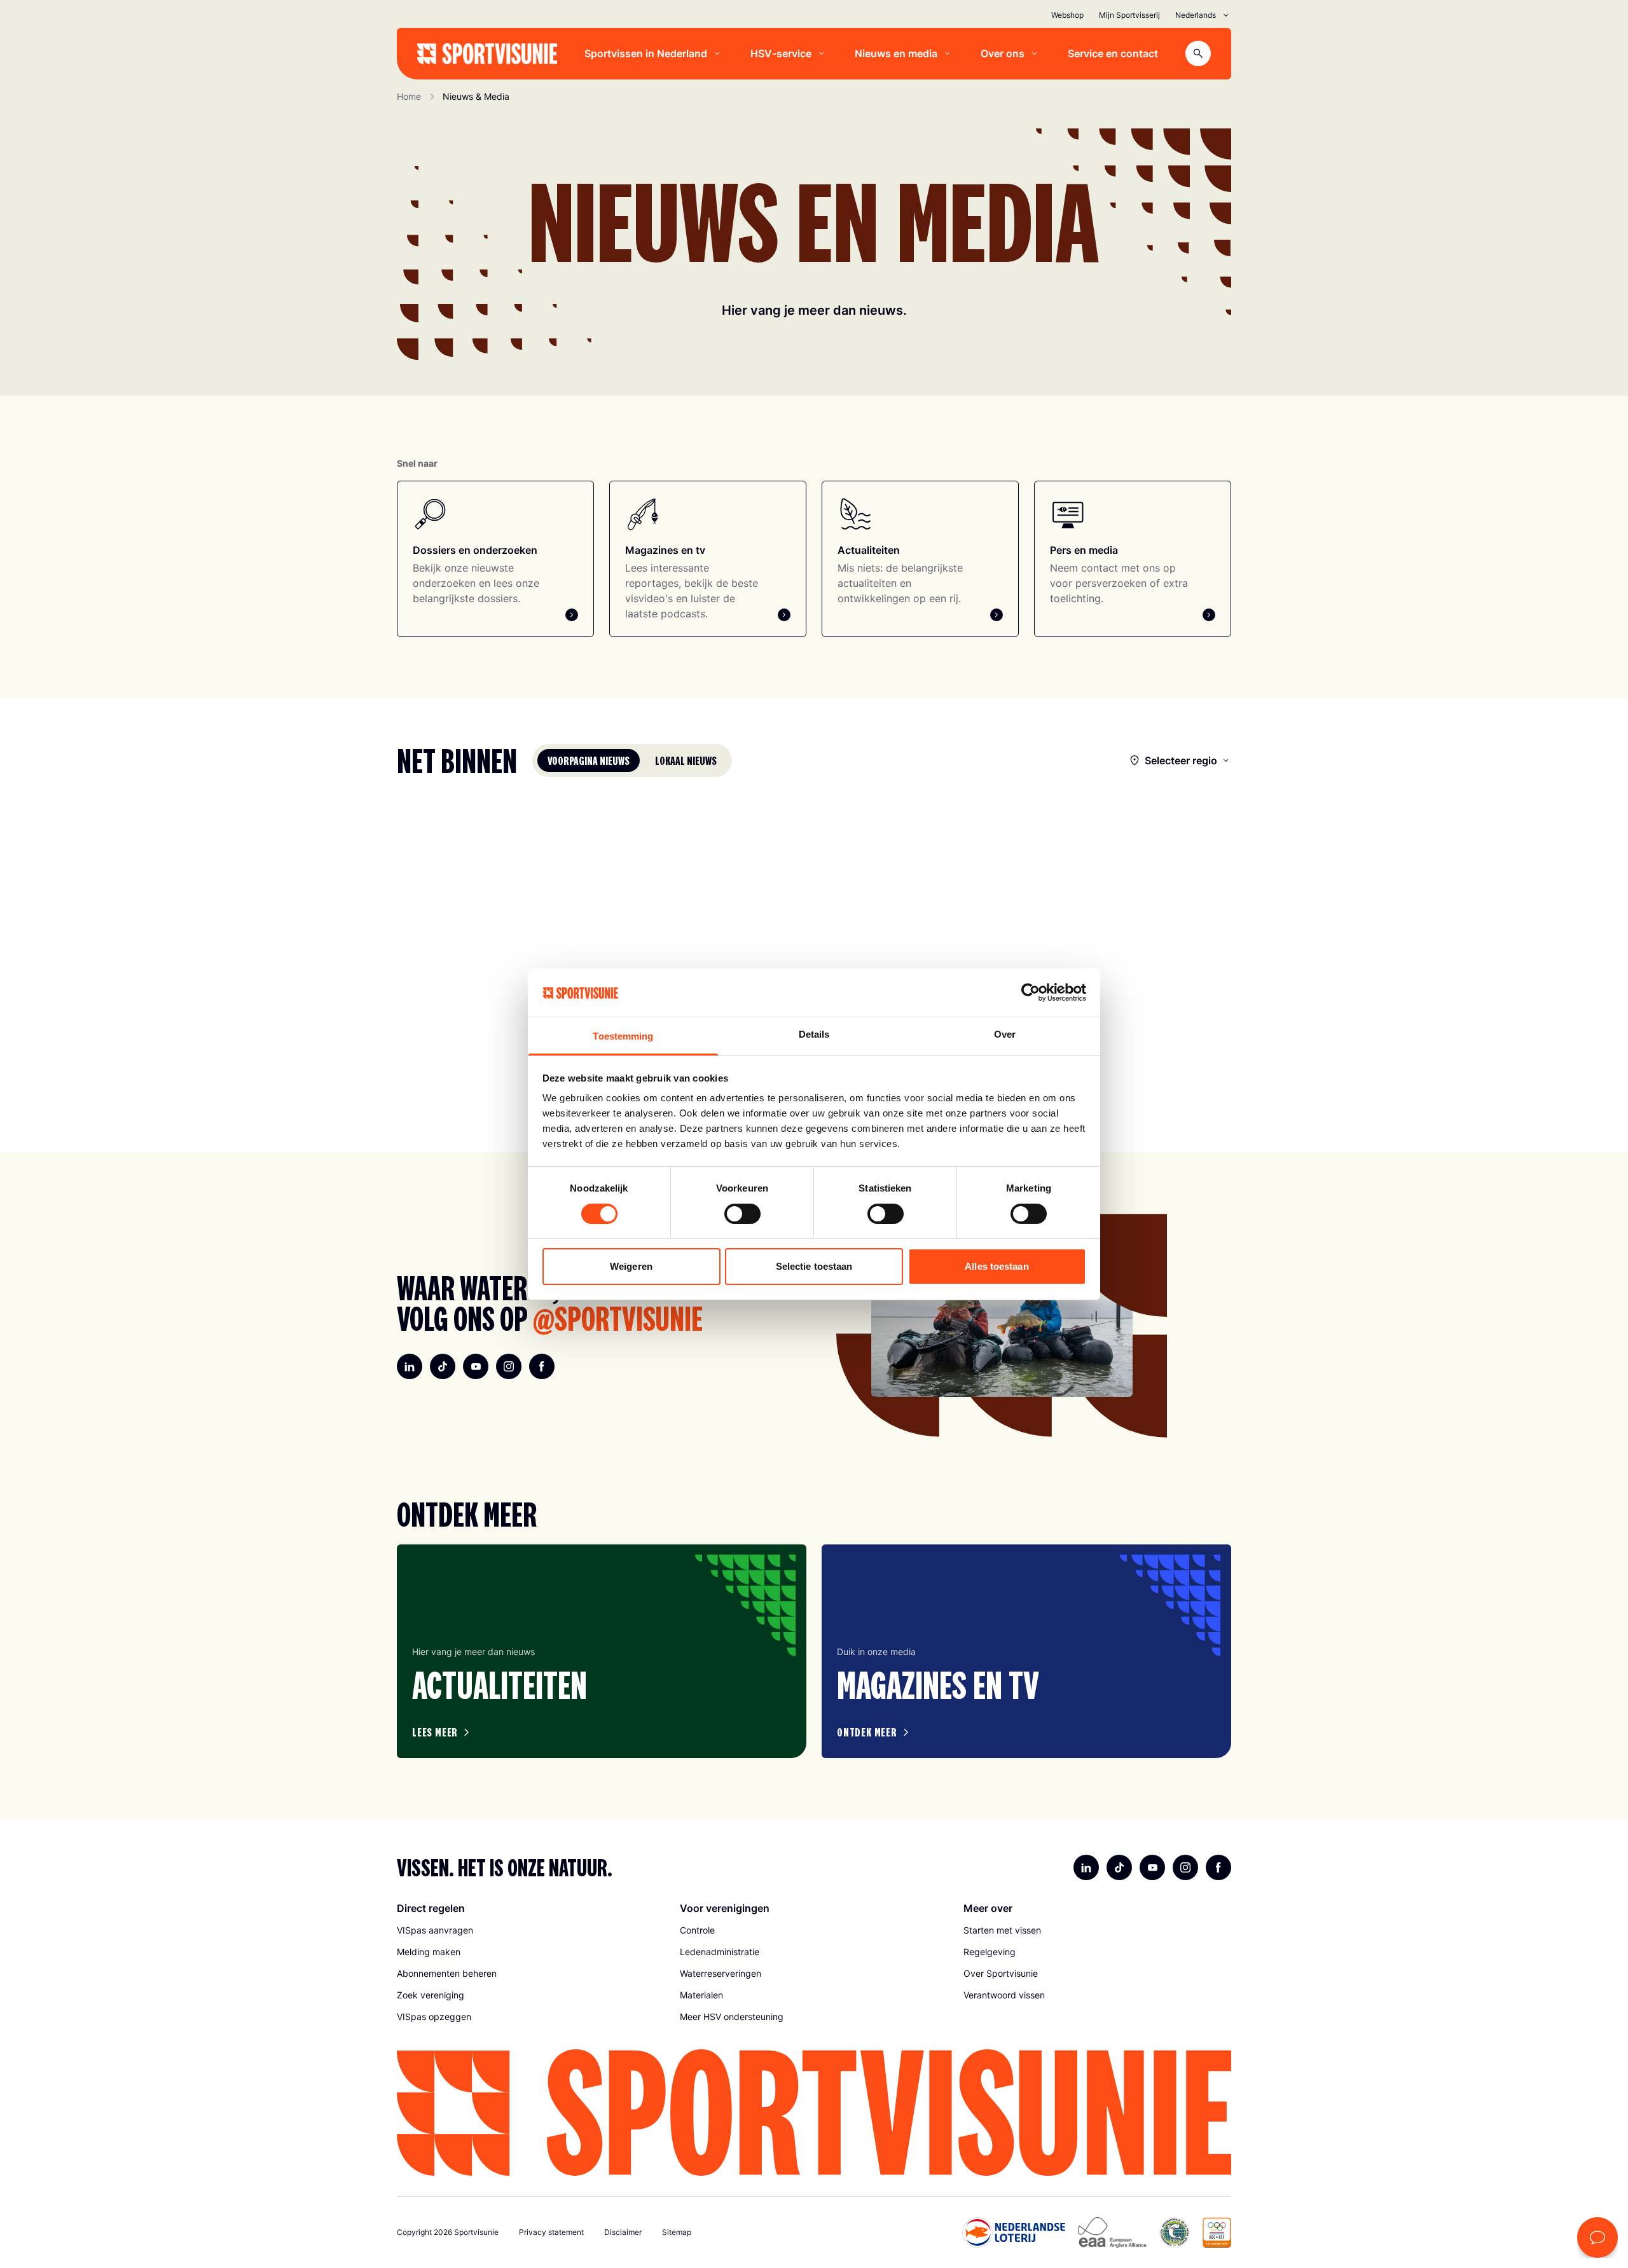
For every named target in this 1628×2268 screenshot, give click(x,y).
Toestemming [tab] (623, 1036)
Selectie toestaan (814, 1266)
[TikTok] (443, 1366)
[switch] (742, 1214)
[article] (602, 1651)
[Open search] (1198, 53)
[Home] (487, 54)
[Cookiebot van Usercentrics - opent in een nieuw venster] (1031, 993)
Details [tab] (814, 1034)
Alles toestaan (997, 1266)
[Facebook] (542, 1366)
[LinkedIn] (410, 1366)
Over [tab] (1005, 1034)
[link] (531, 1930)
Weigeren (631, 1266)
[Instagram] (509, 1366)
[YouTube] (476, 1366)
